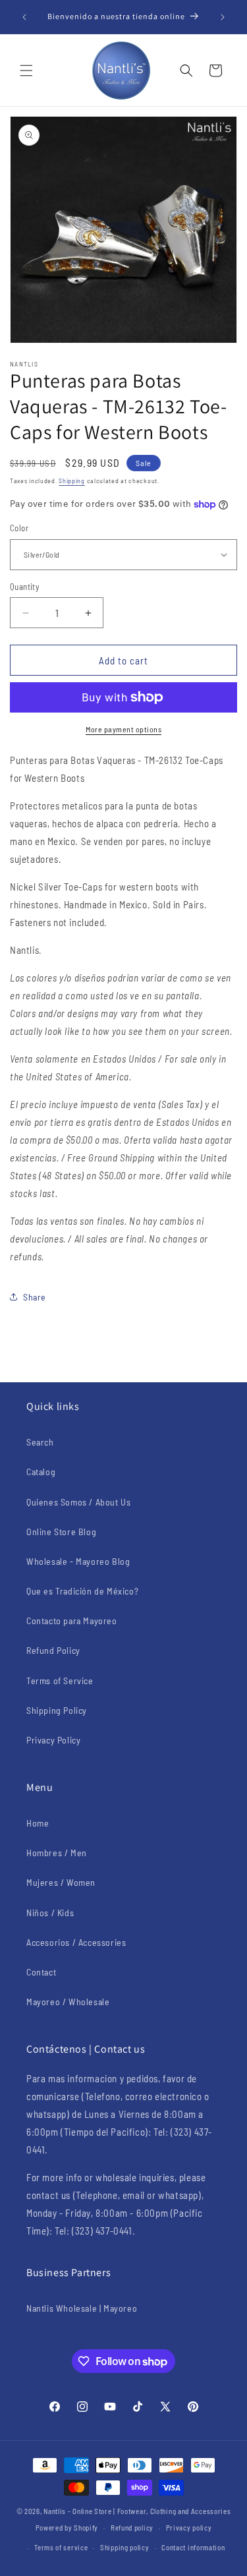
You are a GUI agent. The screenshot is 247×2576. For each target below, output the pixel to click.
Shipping (72, 481)
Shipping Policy (57, 1710)
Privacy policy (189, 2528)
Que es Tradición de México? (82, 1591)
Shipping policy (125, 2547)
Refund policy (132, 2528)
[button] (26, 71)
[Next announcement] (223, 17)
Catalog (41, 1472)
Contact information (193, 2547)
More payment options (123, 729)
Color (19, 528)
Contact (41, 1972)
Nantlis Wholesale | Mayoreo (82, 2308)
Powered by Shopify (67, 2528)
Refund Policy (53, 1650)
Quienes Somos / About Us (78, 1502)
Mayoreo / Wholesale (68, 2002)
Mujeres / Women (61, 1882)
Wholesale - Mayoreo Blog (78, 1561)
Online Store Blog (61, 1532)
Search (40, 1442)
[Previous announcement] (24, 17)
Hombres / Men (57, 1853)
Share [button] (35, 1297)
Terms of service (61, 2547)
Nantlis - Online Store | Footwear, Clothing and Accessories (137, 2511)
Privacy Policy (53, 1740)
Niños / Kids (50, 1913)
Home (38, 1823)
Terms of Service (60, 1681)
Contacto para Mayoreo (72, 1621)
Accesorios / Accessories (76, 1942)
